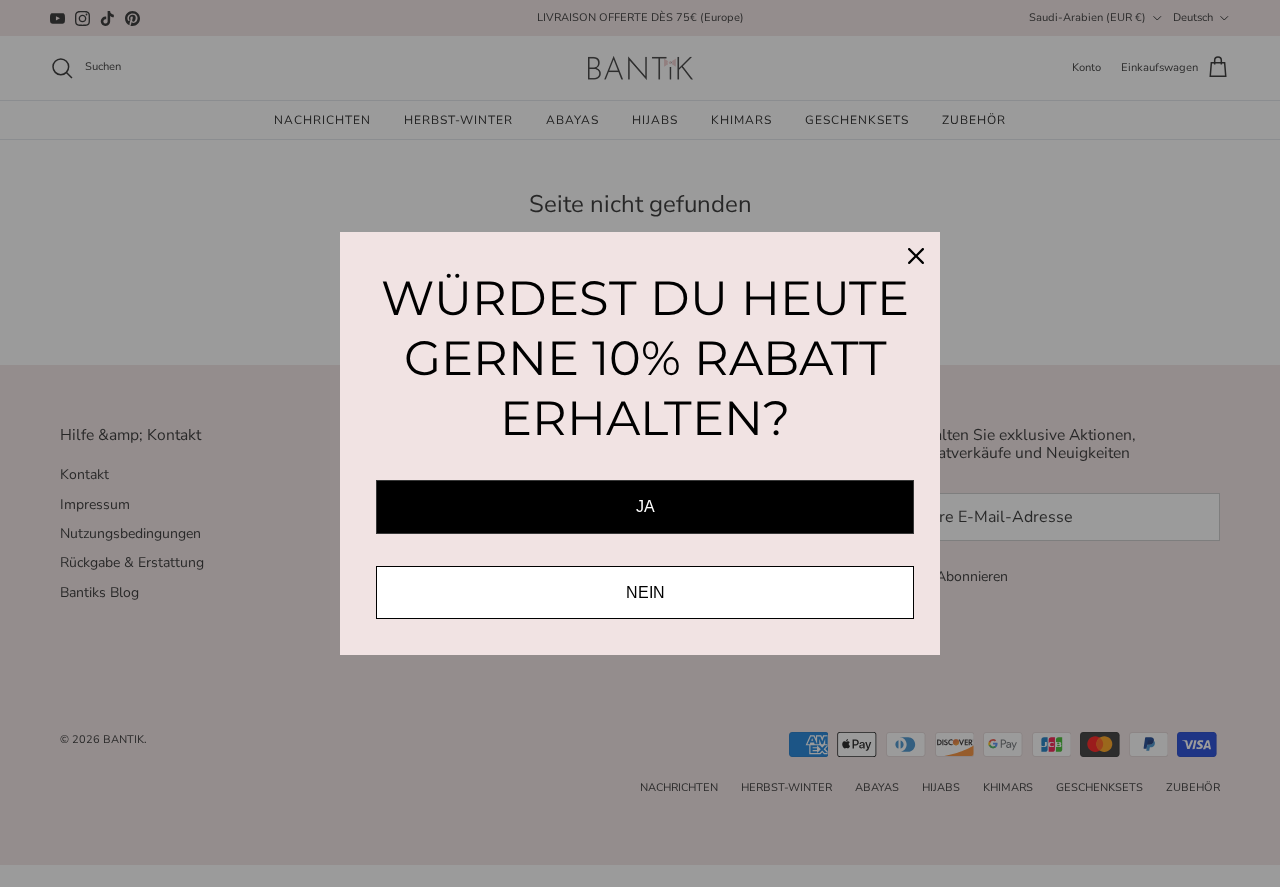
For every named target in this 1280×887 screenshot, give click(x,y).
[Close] (916, 256)
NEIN (645, 592)
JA (645, 506)
